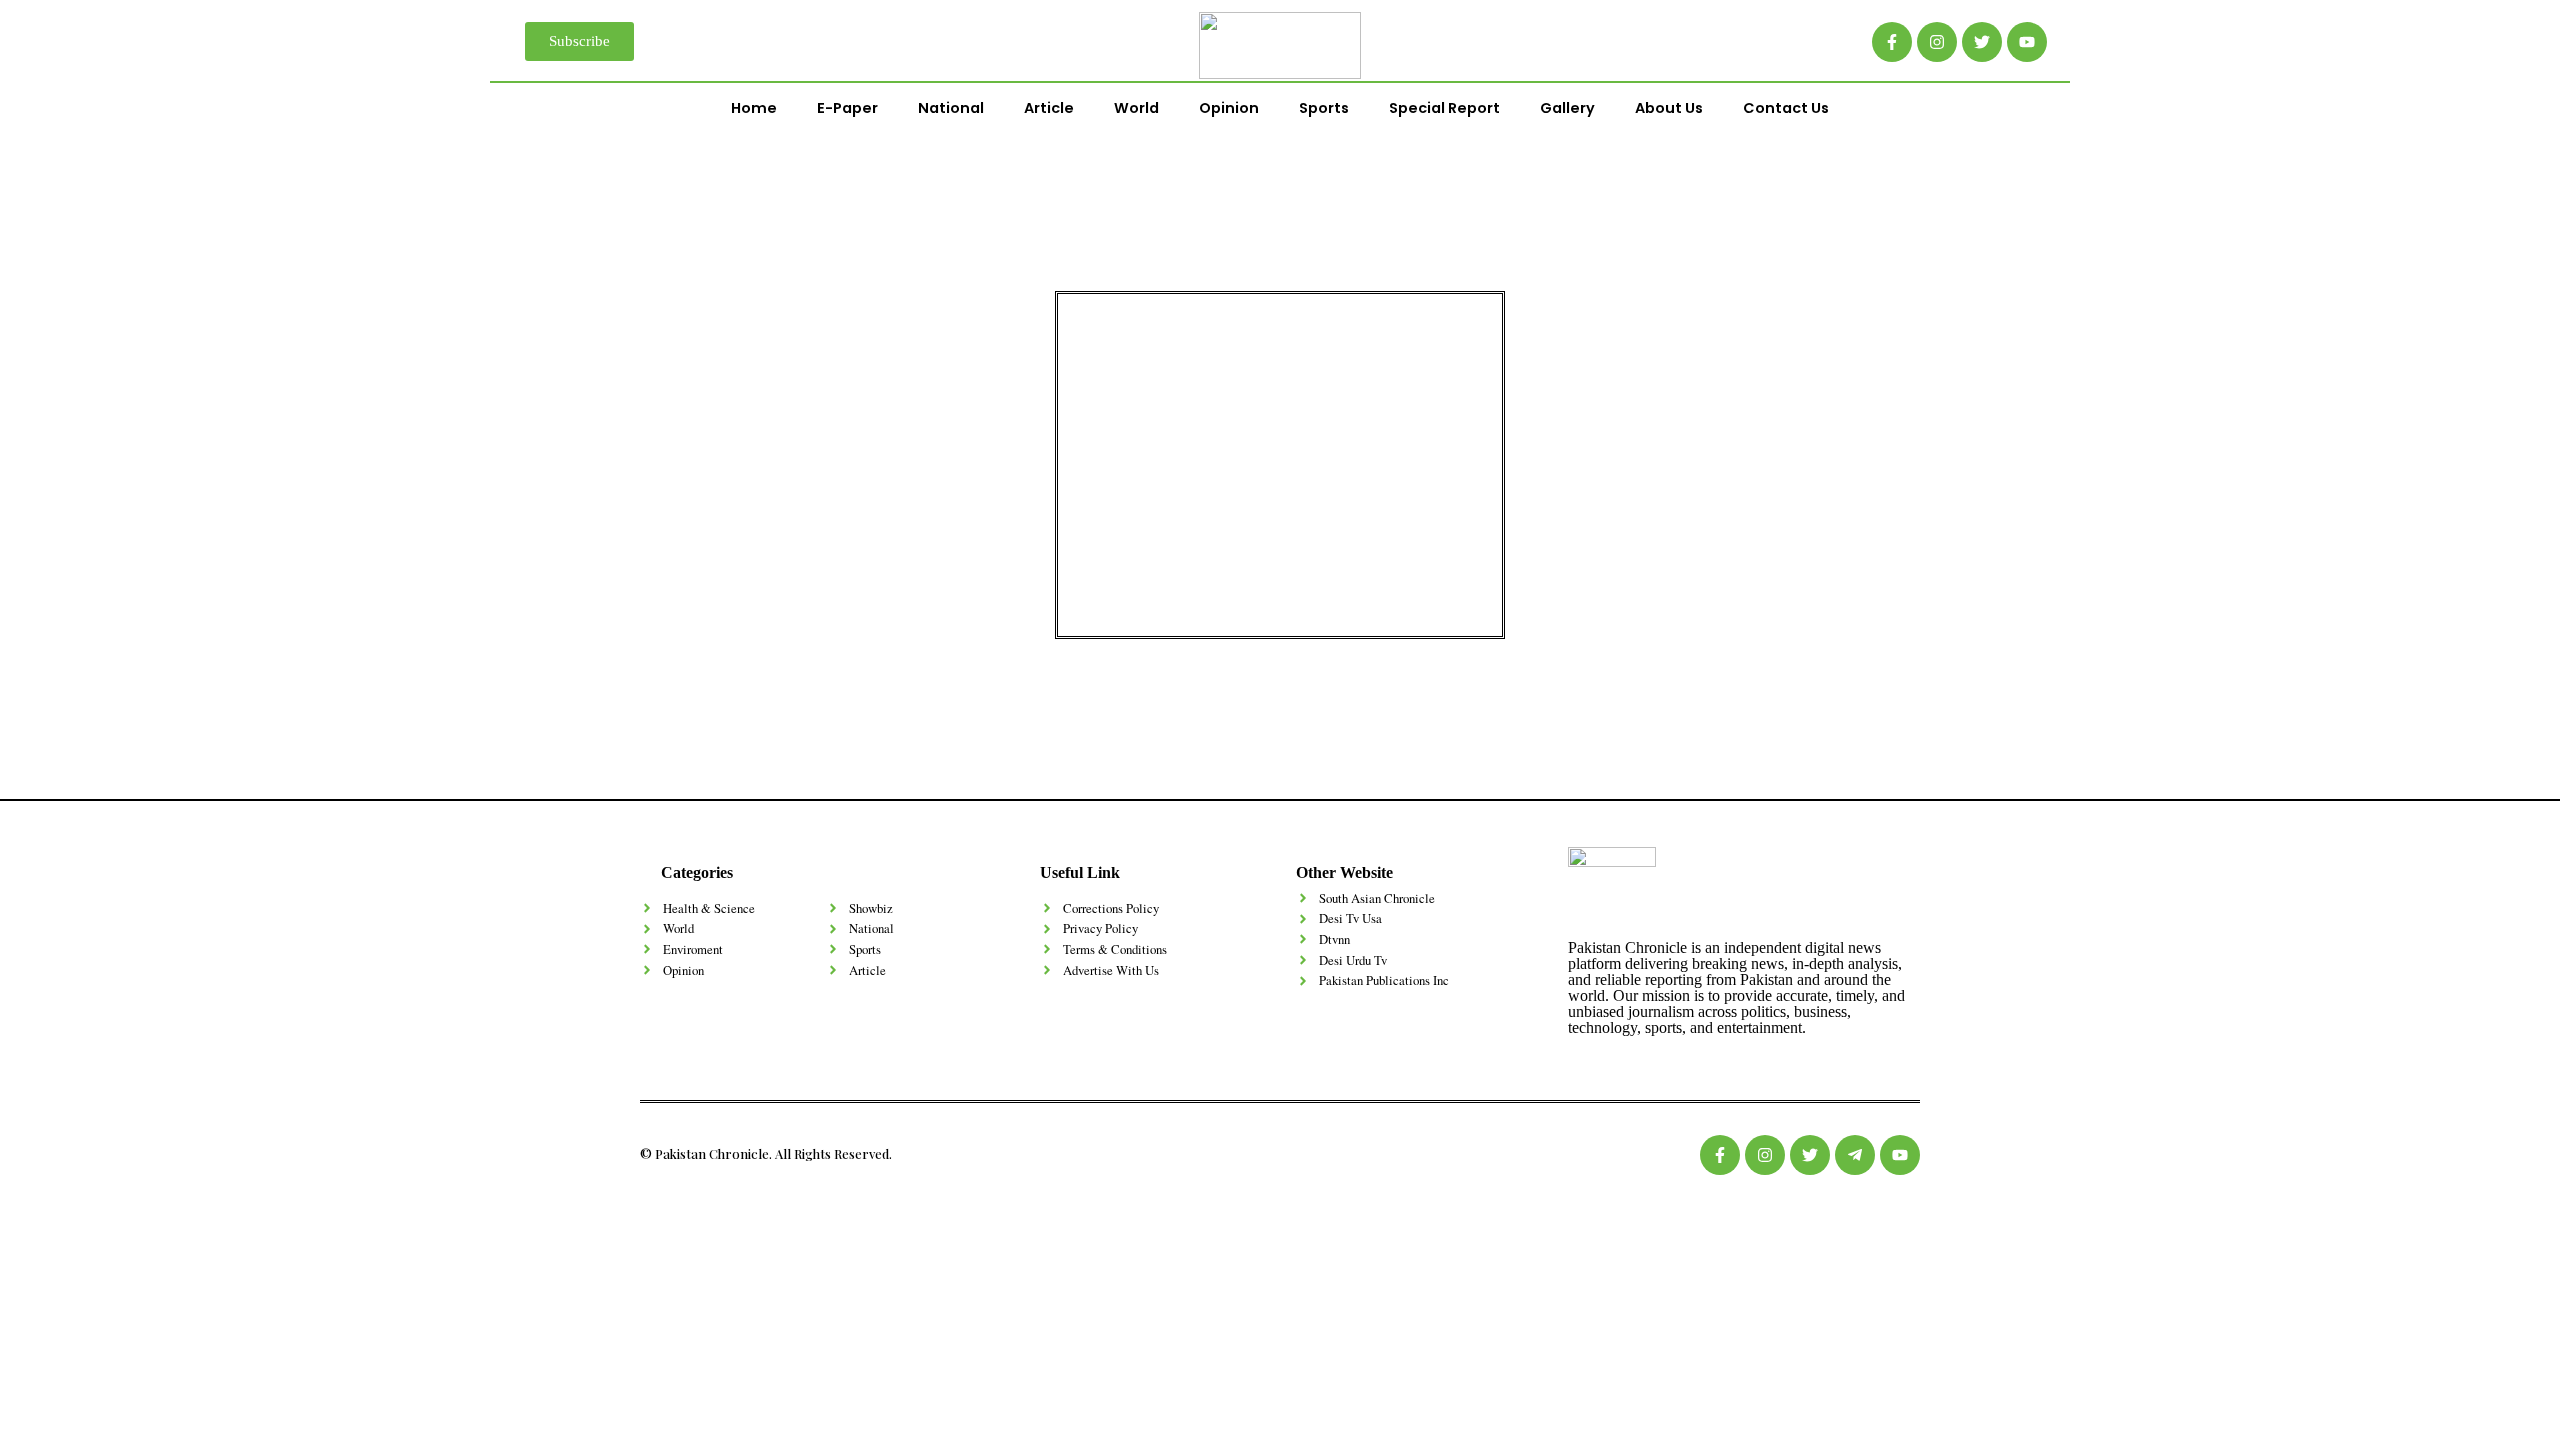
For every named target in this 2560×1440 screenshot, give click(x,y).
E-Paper (847, 108)
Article (1049, 108)
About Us (1669, 108)
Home (754, 108)
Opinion (1229, 108)
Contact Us (1786, 108)
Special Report (1444, 108)
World (1136, 108)
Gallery (1567, 108)
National (951, 108)
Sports (1324, 108)
